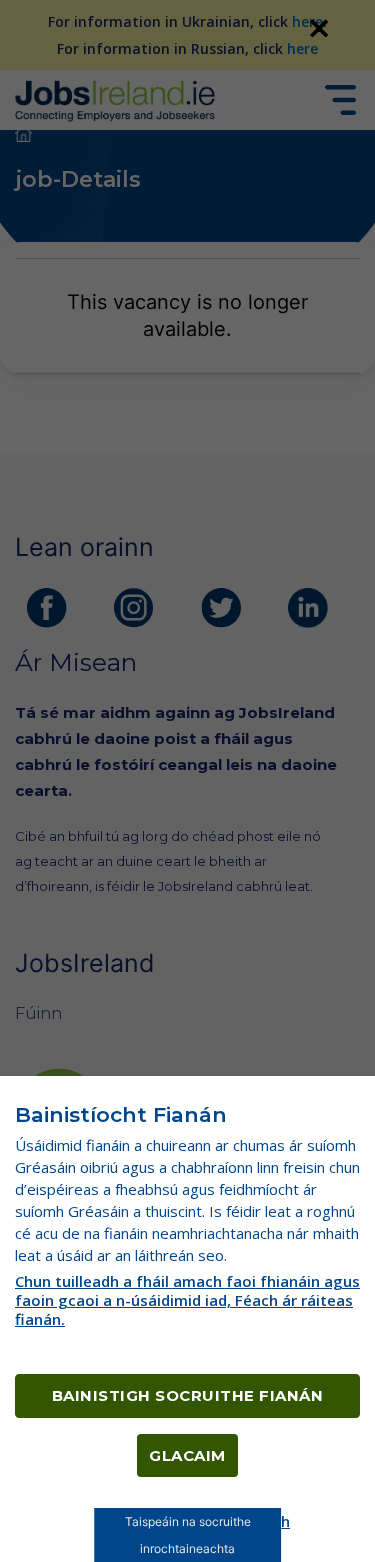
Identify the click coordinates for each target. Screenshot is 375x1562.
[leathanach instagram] (134, 608)
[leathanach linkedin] (308, 608)
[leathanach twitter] (221, 608)
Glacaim (187, 1455)
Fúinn (38, 1013)
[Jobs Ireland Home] (115, 99)
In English (255, 1521)
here (307, 21)
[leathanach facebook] (47, 608)
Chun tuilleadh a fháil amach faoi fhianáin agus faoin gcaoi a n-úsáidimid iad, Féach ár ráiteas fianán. (187, 1300)
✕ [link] (319, 28)
